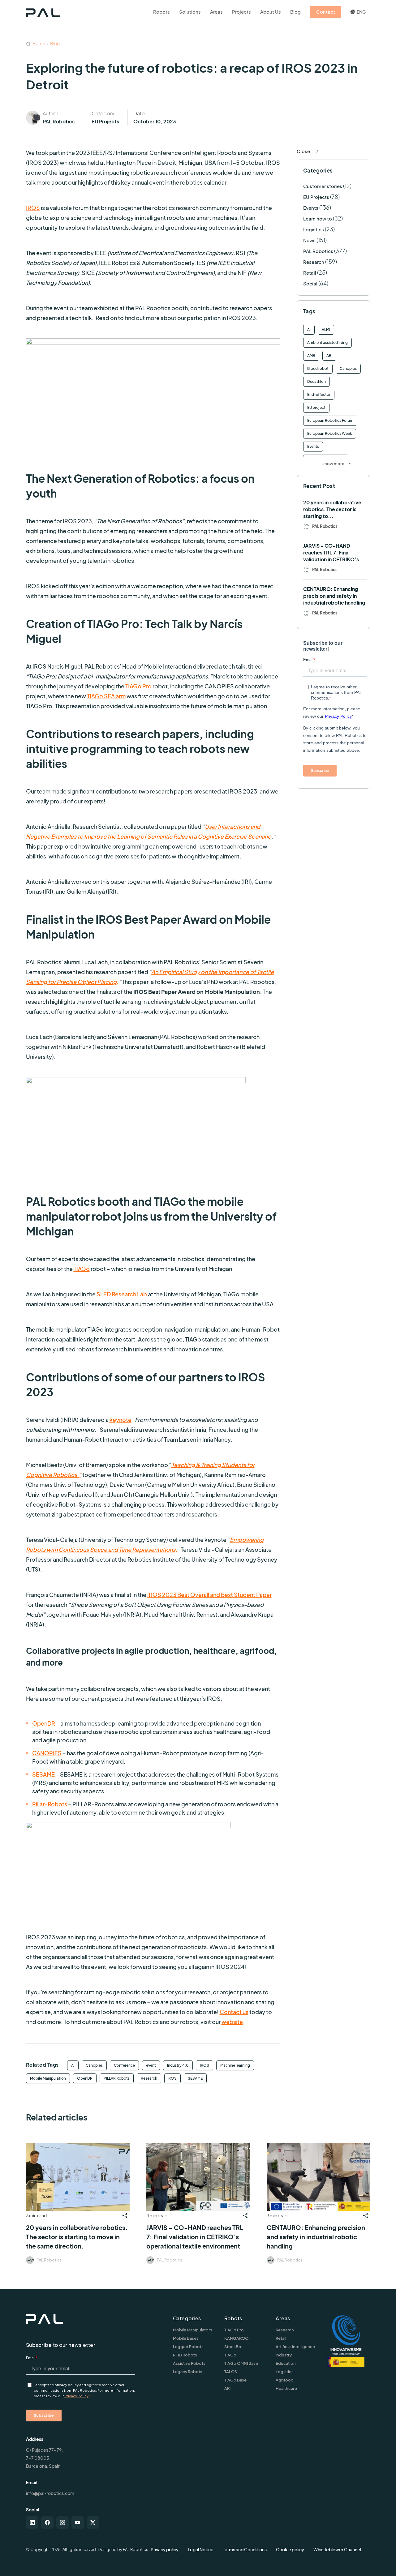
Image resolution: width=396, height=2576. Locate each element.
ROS (172, 2078)
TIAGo (230, 2355)
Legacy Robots (188, 2372)
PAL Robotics (59, 121)
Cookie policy (290, 2549)
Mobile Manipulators (193, 2330)
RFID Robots (185, 2355)
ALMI (326, 329)
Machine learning (235, 2065)
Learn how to (318, 218)
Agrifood (285, 2380)
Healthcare (286, 2388)
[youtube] (78, 2523)
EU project (316, 407)
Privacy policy (165, 2549)
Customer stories (323, 186)
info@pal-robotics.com (50, 2493)
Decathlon (316, 381)
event (151, 2065)
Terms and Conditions (245, 2549)
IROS (204, 2065)
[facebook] (47, 2523)
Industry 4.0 (178, 2065)
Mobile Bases (186, 2338)
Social (310, 283)
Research (149, 2078)
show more (333, 464)
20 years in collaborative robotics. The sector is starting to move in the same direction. (77, 2237)
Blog (55, 43)
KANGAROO (236, 2338)
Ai (73, 2065)
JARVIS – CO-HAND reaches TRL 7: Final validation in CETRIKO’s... (334, 552)
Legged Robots (188, 2347)
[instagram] (62, 2523)
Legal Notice (201, 2549)
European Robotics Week (330, 433)
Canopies (94, 2065)
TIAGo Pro (234, 2330)
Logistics (314, 229)
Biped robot (318, 368)
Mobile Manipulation (48, 2078)
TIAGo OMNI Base (241, 2363)
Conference (124, 2065)
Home (39, 43)
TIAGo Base (235, 2380)
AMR (311, 355)
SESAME (195, 2078)
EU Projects (105, 121)
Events (311, 208)
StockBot (234, 2347)
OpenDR (85, 2078)
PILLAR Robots (117, 2078)
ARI (329, 355)
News (309, 240)
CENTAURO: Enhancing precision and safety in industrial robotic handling (334, 596)
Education (286, 2363)
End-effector (319, 394)
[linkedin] (32, 2523)
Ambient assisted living (327, 342)
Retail (310, 273)
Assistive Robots (189, 2363)
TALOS (231, 2372)
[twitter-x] (93, 2523)
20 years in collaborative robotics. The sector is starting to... (332, 509)
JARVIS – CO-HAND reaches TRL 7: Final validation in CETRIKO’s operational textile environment (195, 2237)
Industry (284, 2355)
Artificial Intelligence (295, 2347)
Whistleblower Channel (337, 2549)
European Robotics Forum (330, 420)
